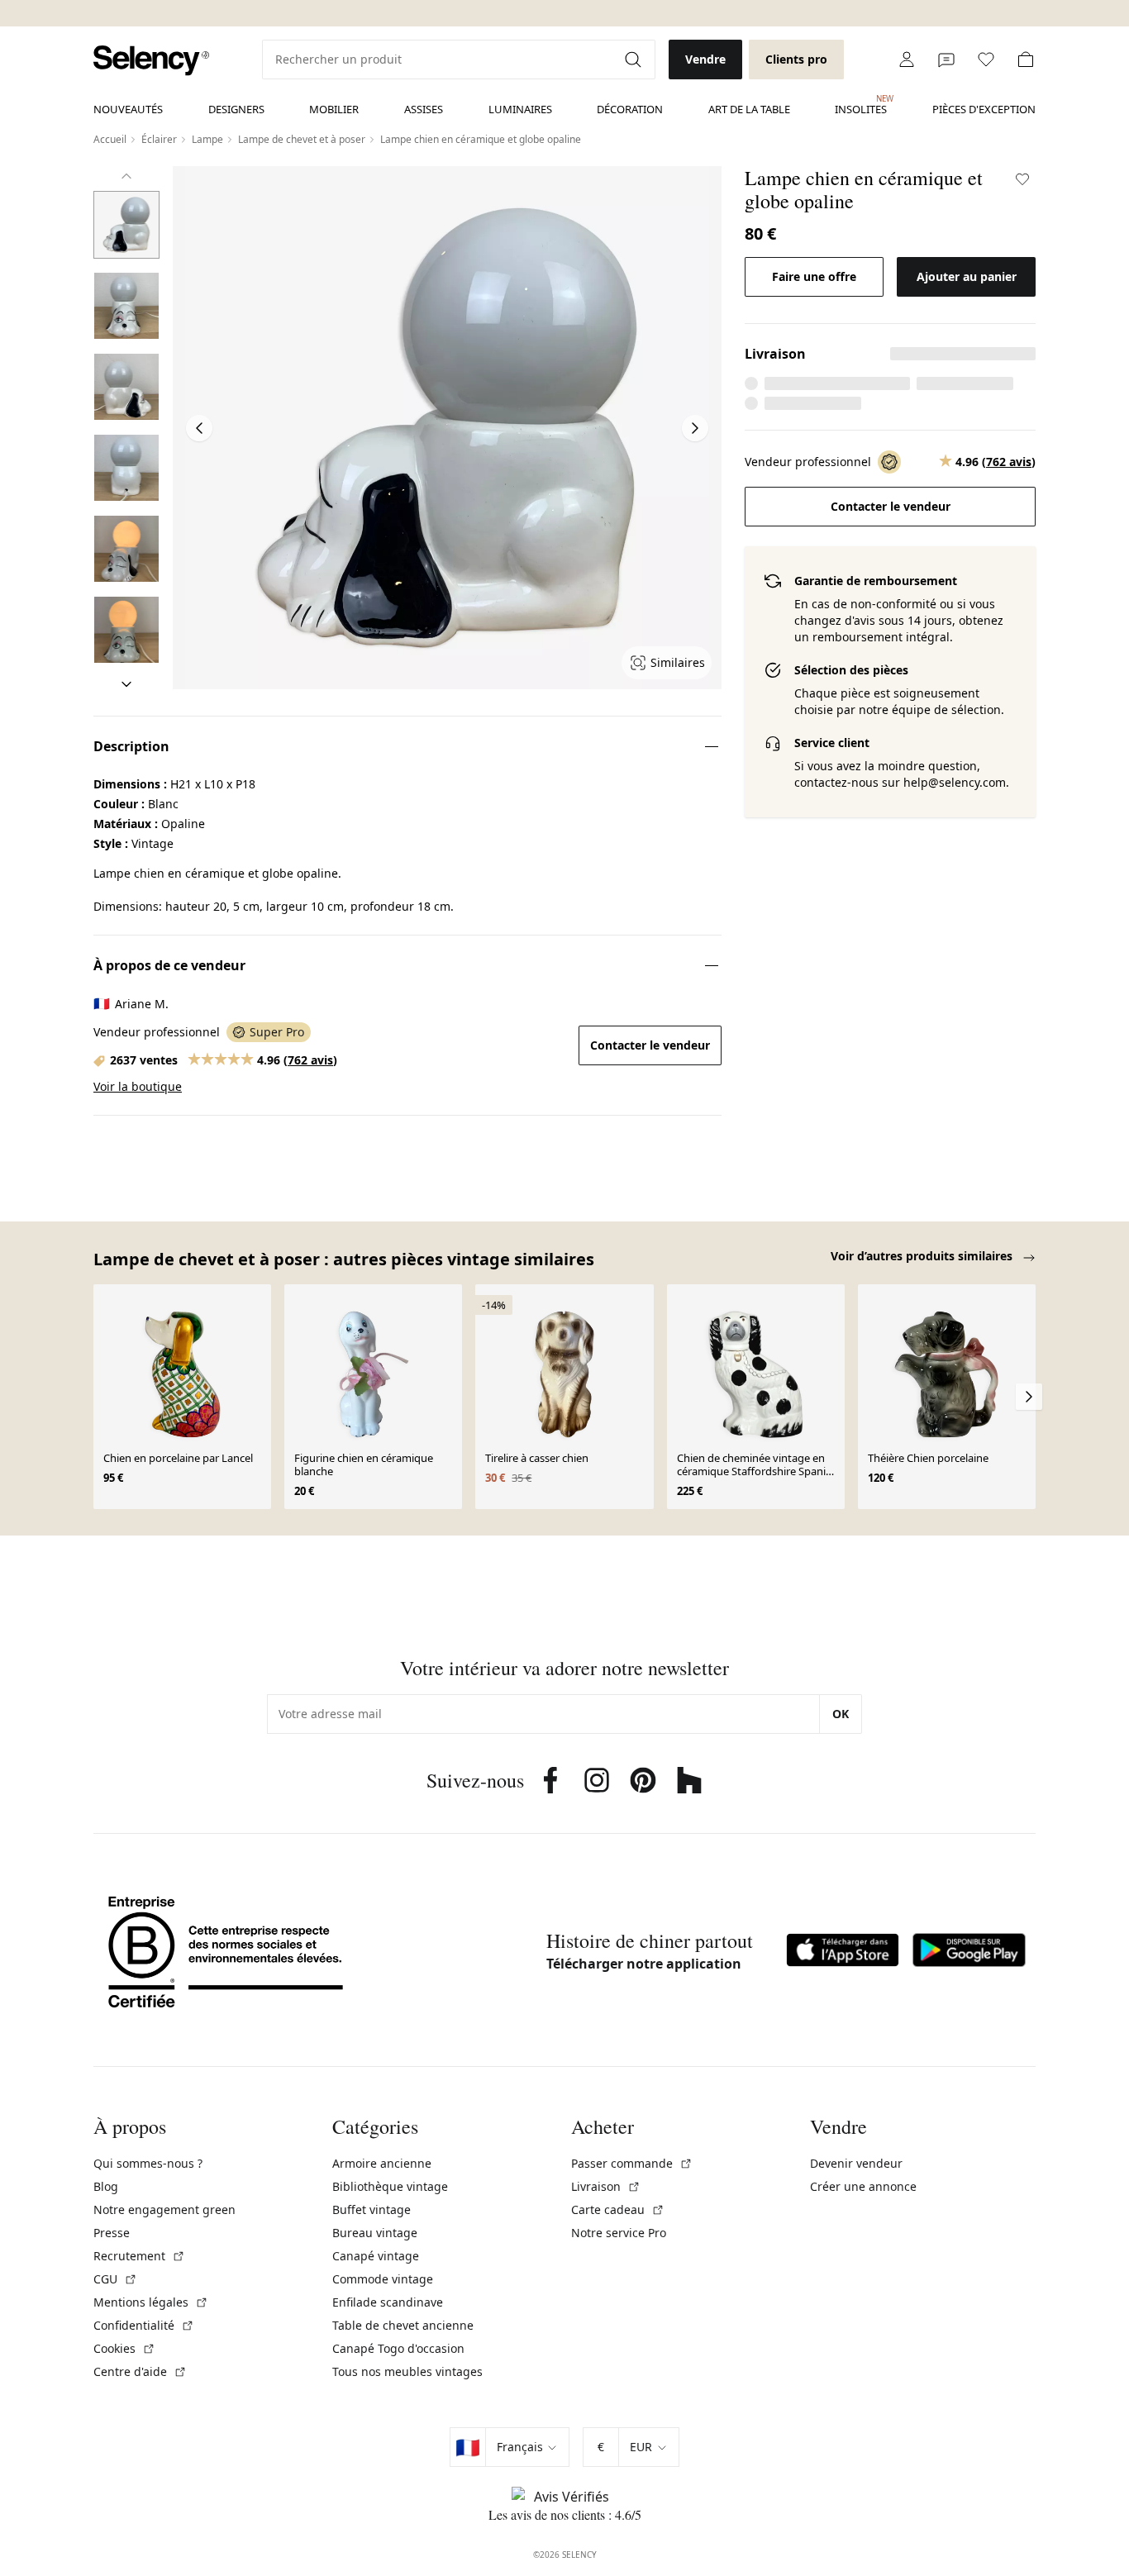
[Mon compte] (907, 60)
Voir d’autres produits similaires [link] (923, 1256)
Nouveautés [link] (128, 109)
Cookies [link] (124, 2348)
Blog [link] (106, 2186)
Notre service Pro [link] (619, 2233)
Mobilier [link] (334, 109)
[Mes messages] (946, 60)
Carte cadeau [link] (618, 2209)
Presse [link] (112, 2233)
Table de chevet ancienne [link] (403, 2325)
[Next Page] (695, 428)
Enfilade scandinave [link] (388, 2302)
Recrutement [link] (139, 2256)
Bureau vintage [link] (375, 2233)
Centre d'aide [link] (140, 2371)
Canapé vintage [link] (376, 2256)
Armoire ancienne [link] (382, 2163)
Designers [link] (236, 109)
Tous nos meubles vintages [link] (407, 2371)
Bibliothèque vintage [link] (390, 2186)
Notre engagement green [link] (164, 2209)
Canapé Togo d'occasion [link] (398, 2348)
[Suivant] (126, 684)
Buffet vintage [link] (372, 2209)
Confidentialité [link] (144, 2325)
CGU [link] (115, 2279)
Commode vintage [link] (383, 2279)
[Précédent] (126, 176)
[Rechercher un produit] (635, 60)
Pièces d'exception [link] (984, 109)
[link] (151, 61)
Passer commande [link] (632, 2163)
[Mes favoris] (986, 60)
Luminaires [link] (520, 109)
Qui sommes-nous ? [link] (148, 2163)
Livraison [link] (606, 2186)
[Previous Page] (199, 428)
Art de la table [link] (749, 109)
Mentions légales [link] (151, 2302)
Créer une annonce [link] (863, 2186)
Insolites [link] (861, 105)
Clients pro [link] (796, 59)
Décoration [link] (630, 109)
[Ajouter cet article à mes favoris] (1022, 179)
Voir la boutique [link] (138, 1086)
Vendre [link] (705, 59)
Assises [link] (424, 109)
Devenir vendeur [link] (856, 2163)
